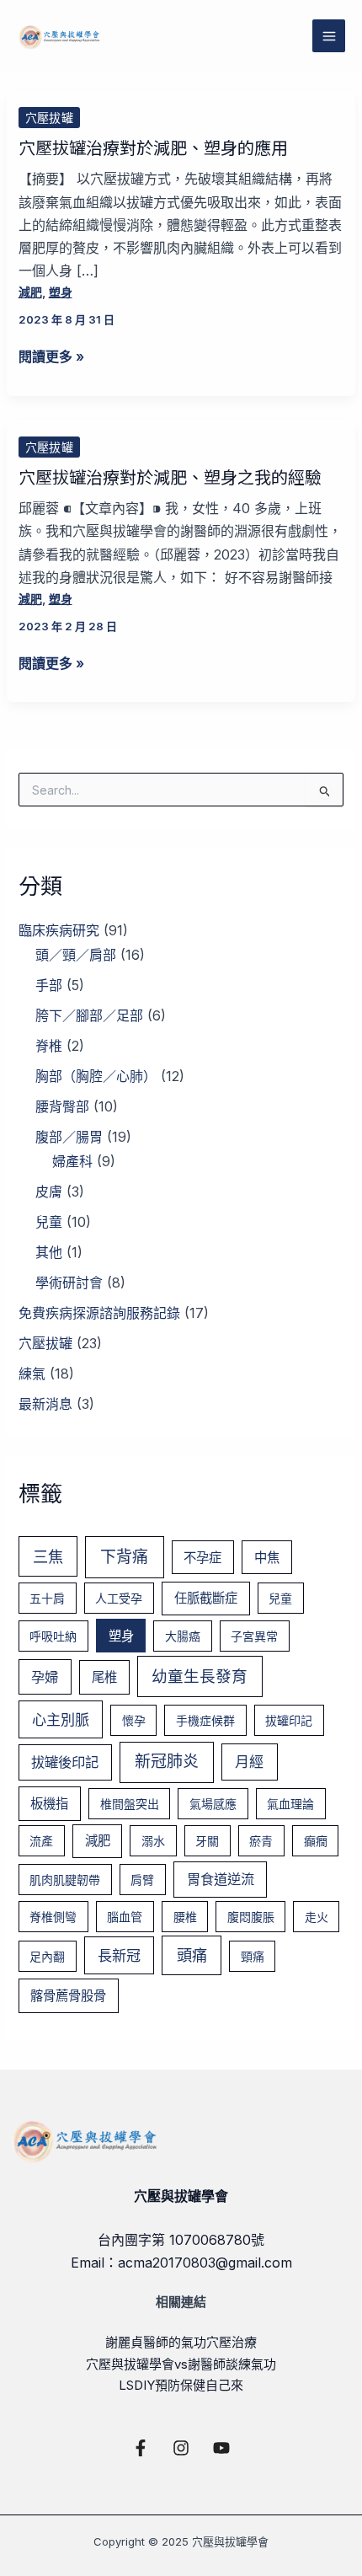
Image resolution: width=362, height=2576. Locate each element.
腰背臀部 (62, 1106)
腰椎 (185, 1917)
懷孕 (134, 1720)
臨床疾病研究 (59, 930)
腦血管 (125, 1917)
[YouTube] (221, 2448)
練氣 (32, 1374)
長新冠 (119, 1955)
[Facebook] (141, 2448)
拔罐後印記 (65, 1762)
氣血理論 (290, 1804)
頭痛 (192, 1955)
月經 (249, 1762)
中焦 (267, 1558)
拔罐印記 (289, 1720)
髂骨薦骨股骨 (68, 1996)
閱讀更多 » (51, 357)
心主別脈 (61, 1719)
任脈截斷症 (206, 1598)
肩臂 (142, 1880)
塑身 (61, 292)
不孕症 (202, 1558)
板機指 (49, 1804)
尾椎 (104, 1677)
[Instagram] (181, 2448)
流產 (41, 1841)
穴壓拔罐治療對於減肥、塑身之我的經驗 (170, 477)
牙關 (207, 1841)
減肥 (30, 292)
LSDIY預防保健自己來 (181, 2385)
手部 (49, 985)
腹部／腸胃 (69, 1137)
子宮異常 (254, 1636)
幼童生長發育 (200, 1676)
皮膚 (49, 1192)
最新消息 (45, 1404)
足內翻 (47, 1956)
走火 (317, 1917)
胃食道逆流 (221, 1879)
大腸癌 (183, 1636)
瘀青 (261, 1841)
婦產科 (72, 1161)
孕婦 (45, 1677)
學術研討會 (69, 1283)
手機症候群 (205, 1720)
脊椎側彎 (53, 1917)
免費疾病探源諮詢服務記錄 (99, 1313)
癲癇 (316, 1841)
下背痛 (124, 1557)
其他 (49, 1252)
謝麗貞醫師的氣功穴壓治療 (181, 2342)
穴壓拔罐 (49, 118)
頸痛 (253, 1956)
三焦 (48, 1556)
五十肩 (47, 1598)
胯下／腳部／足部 (89, 1015)
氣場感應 (213, 1804)
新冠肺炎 (167, 1762)
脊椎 (49, 1046)
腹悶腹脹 (251, 1917)
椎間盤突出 (130, 1804)
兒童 (49, 1222)
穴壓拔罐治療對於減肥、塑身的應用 (153, 147)
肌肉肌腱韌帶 (65, 1880)
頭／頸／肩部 (76, 955)
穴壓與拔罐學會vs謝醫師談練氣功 (181, 2364)
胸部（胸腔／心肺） (96, 1076)
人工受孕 (119, 1598)
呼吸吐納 (53, 1636)
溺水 (153, 1841)
